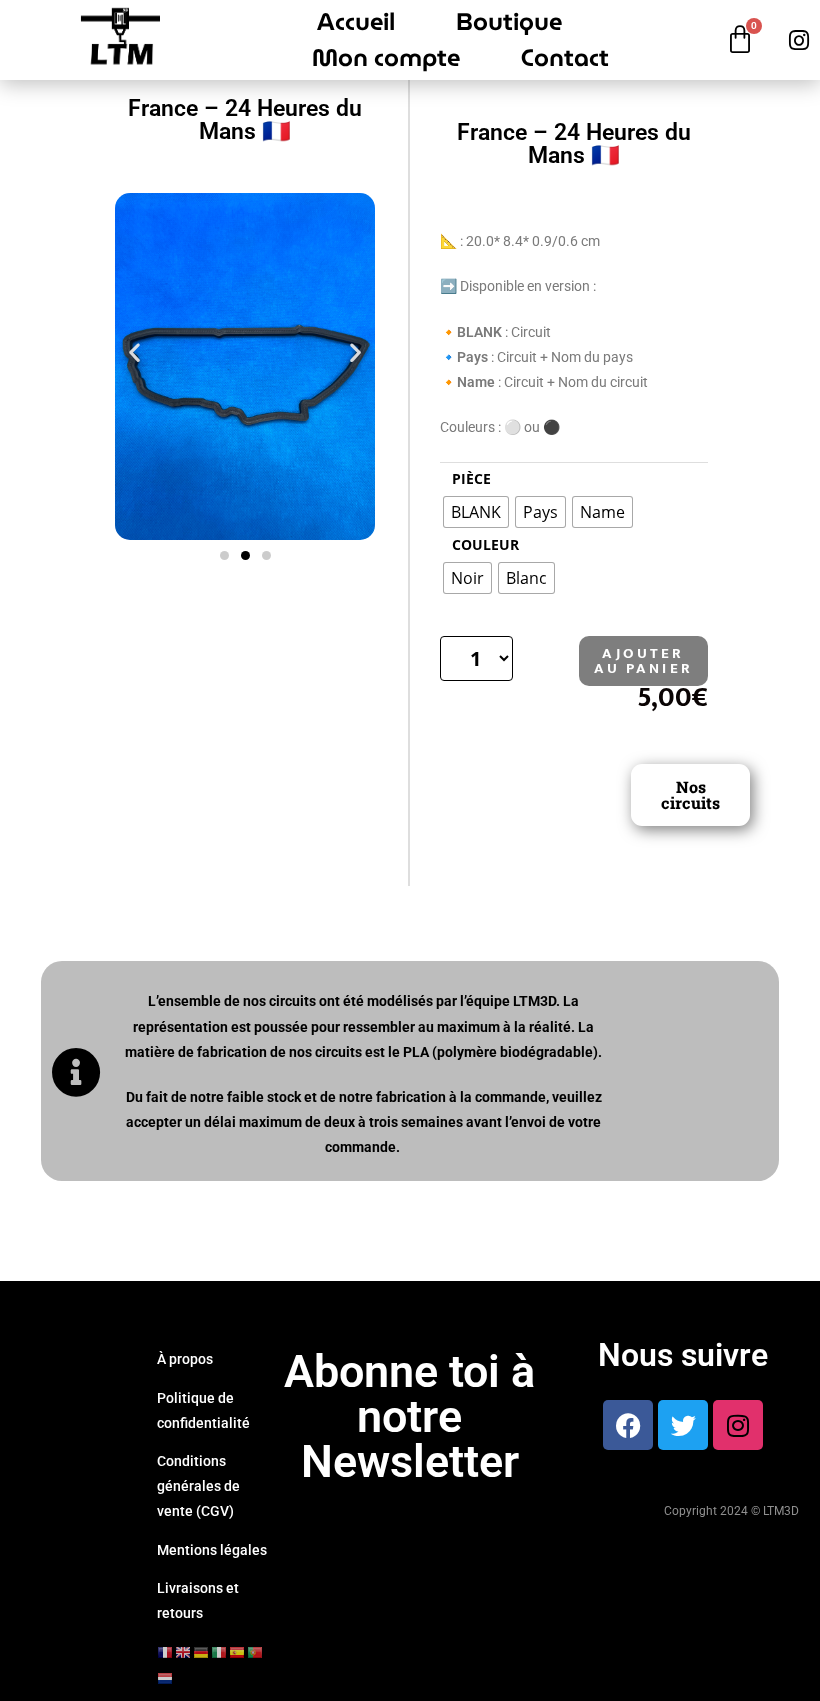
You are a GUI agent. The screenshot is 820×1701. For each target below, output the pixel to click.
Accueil (356, 22)
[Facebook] (628, 1425)
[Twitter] (683, 1425)
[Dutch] (166, 1676)
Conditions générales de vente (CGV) (198, 1486)
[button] (134, 352)
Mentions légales (212, 1550)
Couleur (485, 544)
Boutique (509, 22)
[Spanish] (238, 1651)
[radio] (476, 512)
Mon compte (386, 58)
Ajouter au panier (643, 661)
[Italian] (220, 1651)
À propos (185, 1359)
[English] (184, 1651)
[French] (166, 1651)
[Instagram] (738, 1425)
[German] (202, 1651)
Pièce (471, 478)
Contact (565, 58)
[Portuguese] (256, 1651)
